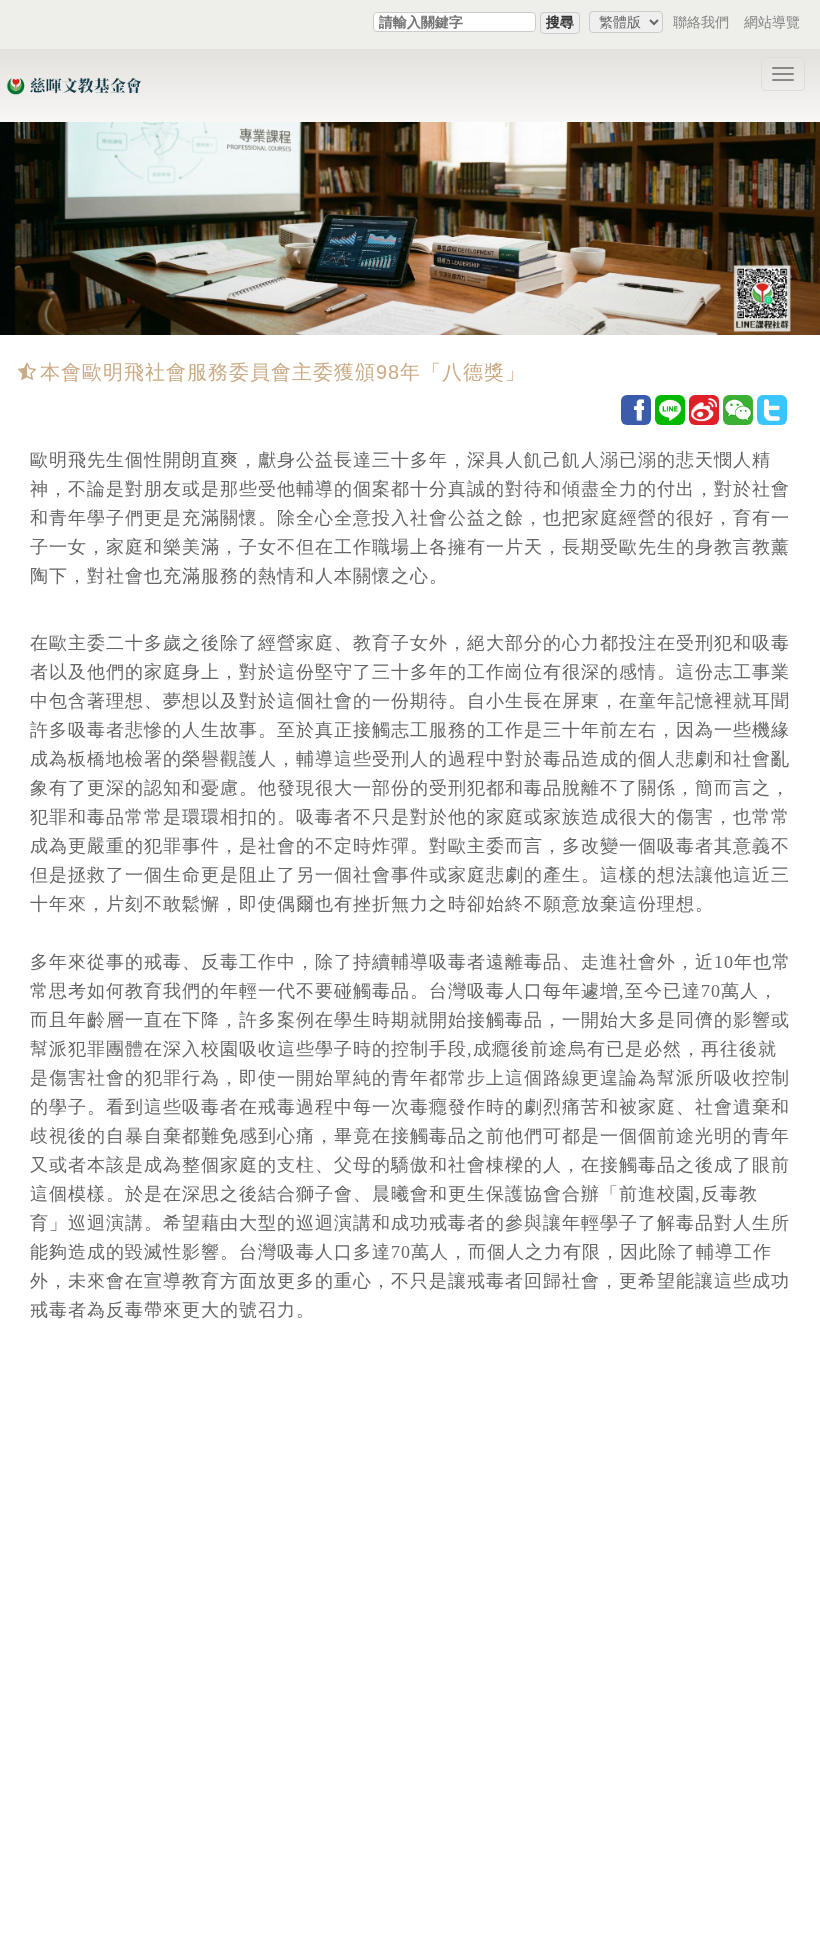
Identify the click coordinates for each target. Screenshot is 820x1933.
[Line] (670, 409)
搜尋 (560, 22)
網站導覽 (772, 22)
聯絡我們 (701, 22)
